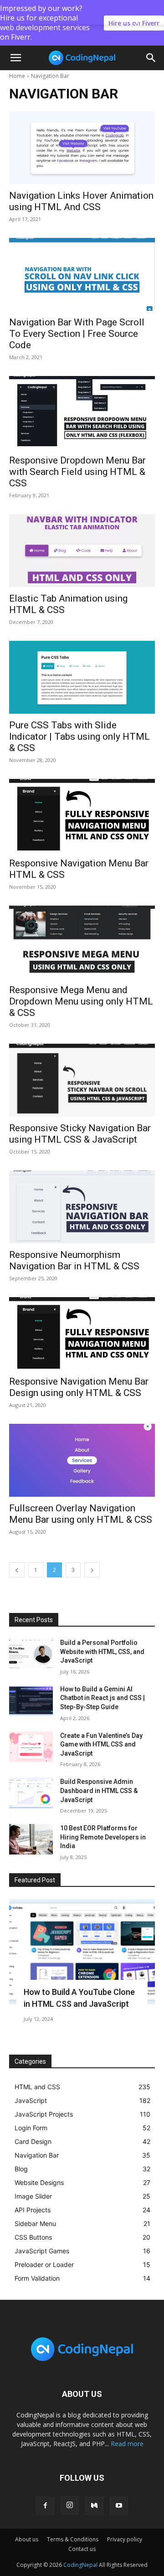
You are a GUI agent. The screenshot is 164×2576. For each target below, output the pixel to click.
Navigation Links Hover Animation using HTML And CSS (81, 201)
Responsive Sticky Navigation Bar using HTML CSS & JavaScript (80, 1134)
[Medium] (94, 2506)
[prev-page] (17, 1570)
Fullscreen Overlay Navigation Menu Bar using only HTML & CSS (81, 1514)
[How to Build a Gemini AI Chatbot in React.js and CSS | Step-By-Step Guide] (31, 1700)
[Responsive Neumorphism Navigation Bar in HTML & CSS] (82, 1207)
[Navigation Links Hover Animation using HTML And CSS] (82, 148)
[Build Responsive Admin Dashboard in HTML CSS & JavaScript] (31, 1793)
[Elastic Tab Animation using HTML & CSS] (82, 551)
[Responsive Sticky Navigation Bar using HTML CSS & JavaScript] (82, 1080)
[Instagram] (70, 2505)
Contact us (82, 2549)
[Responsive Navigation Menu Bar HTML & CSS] (82, 815)
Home (17, 76)
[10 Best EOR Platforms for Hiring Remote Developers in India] (31, 1839)
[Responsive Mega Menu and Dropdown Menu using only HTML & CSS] (82, 942)
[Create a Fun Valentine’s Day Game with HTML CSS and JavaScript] (31, 1747)
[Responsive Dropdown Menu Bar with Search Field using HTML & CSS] (82, 412)
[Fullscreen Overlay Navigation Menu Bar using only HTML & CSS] (82, 1460)
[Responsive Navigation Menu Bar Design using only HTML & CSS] (82, 1334)
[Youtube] (119, 2506)
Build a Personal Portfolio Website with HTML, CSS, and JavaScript (102, 1651)
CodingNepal (80, 2565)
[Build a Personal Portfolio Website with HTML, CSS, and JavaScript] (31, 1654)
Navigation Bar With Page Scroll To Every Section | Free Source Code (77, 334)
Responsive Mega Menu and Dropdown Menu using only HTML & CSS (81, 1001)
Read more (127, 2444)
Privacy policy (125, 2539)
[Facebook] (45, 2506)
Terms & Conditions (73, 2539)
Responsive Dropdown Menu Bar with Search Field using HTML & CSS (77, 472)
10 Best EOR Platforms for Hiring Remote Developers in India (103, 1837)
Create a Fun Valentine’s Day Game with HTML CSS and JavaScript (101, 1744)
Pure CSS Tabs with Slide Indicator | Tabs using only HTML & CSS (79, 737)
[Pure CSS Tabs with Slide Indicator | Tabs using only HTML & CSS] (82, 677)
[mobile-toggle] (15, 58)
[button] (151, 58)
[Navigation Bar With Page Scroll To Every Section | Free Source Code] (82, 274)
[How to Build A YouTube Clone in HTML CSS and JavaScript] (82, 1952)
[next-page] (92, 1570)
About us (27, 2539)
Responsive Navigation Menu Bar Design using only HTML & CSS (79, 1387)
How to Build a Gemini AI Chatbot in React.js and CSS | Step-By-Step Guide (102, 1698)
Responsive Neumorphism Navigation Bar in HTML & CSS (74, 1260)
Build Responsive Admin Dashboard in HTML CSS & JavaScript (99, 1790)
